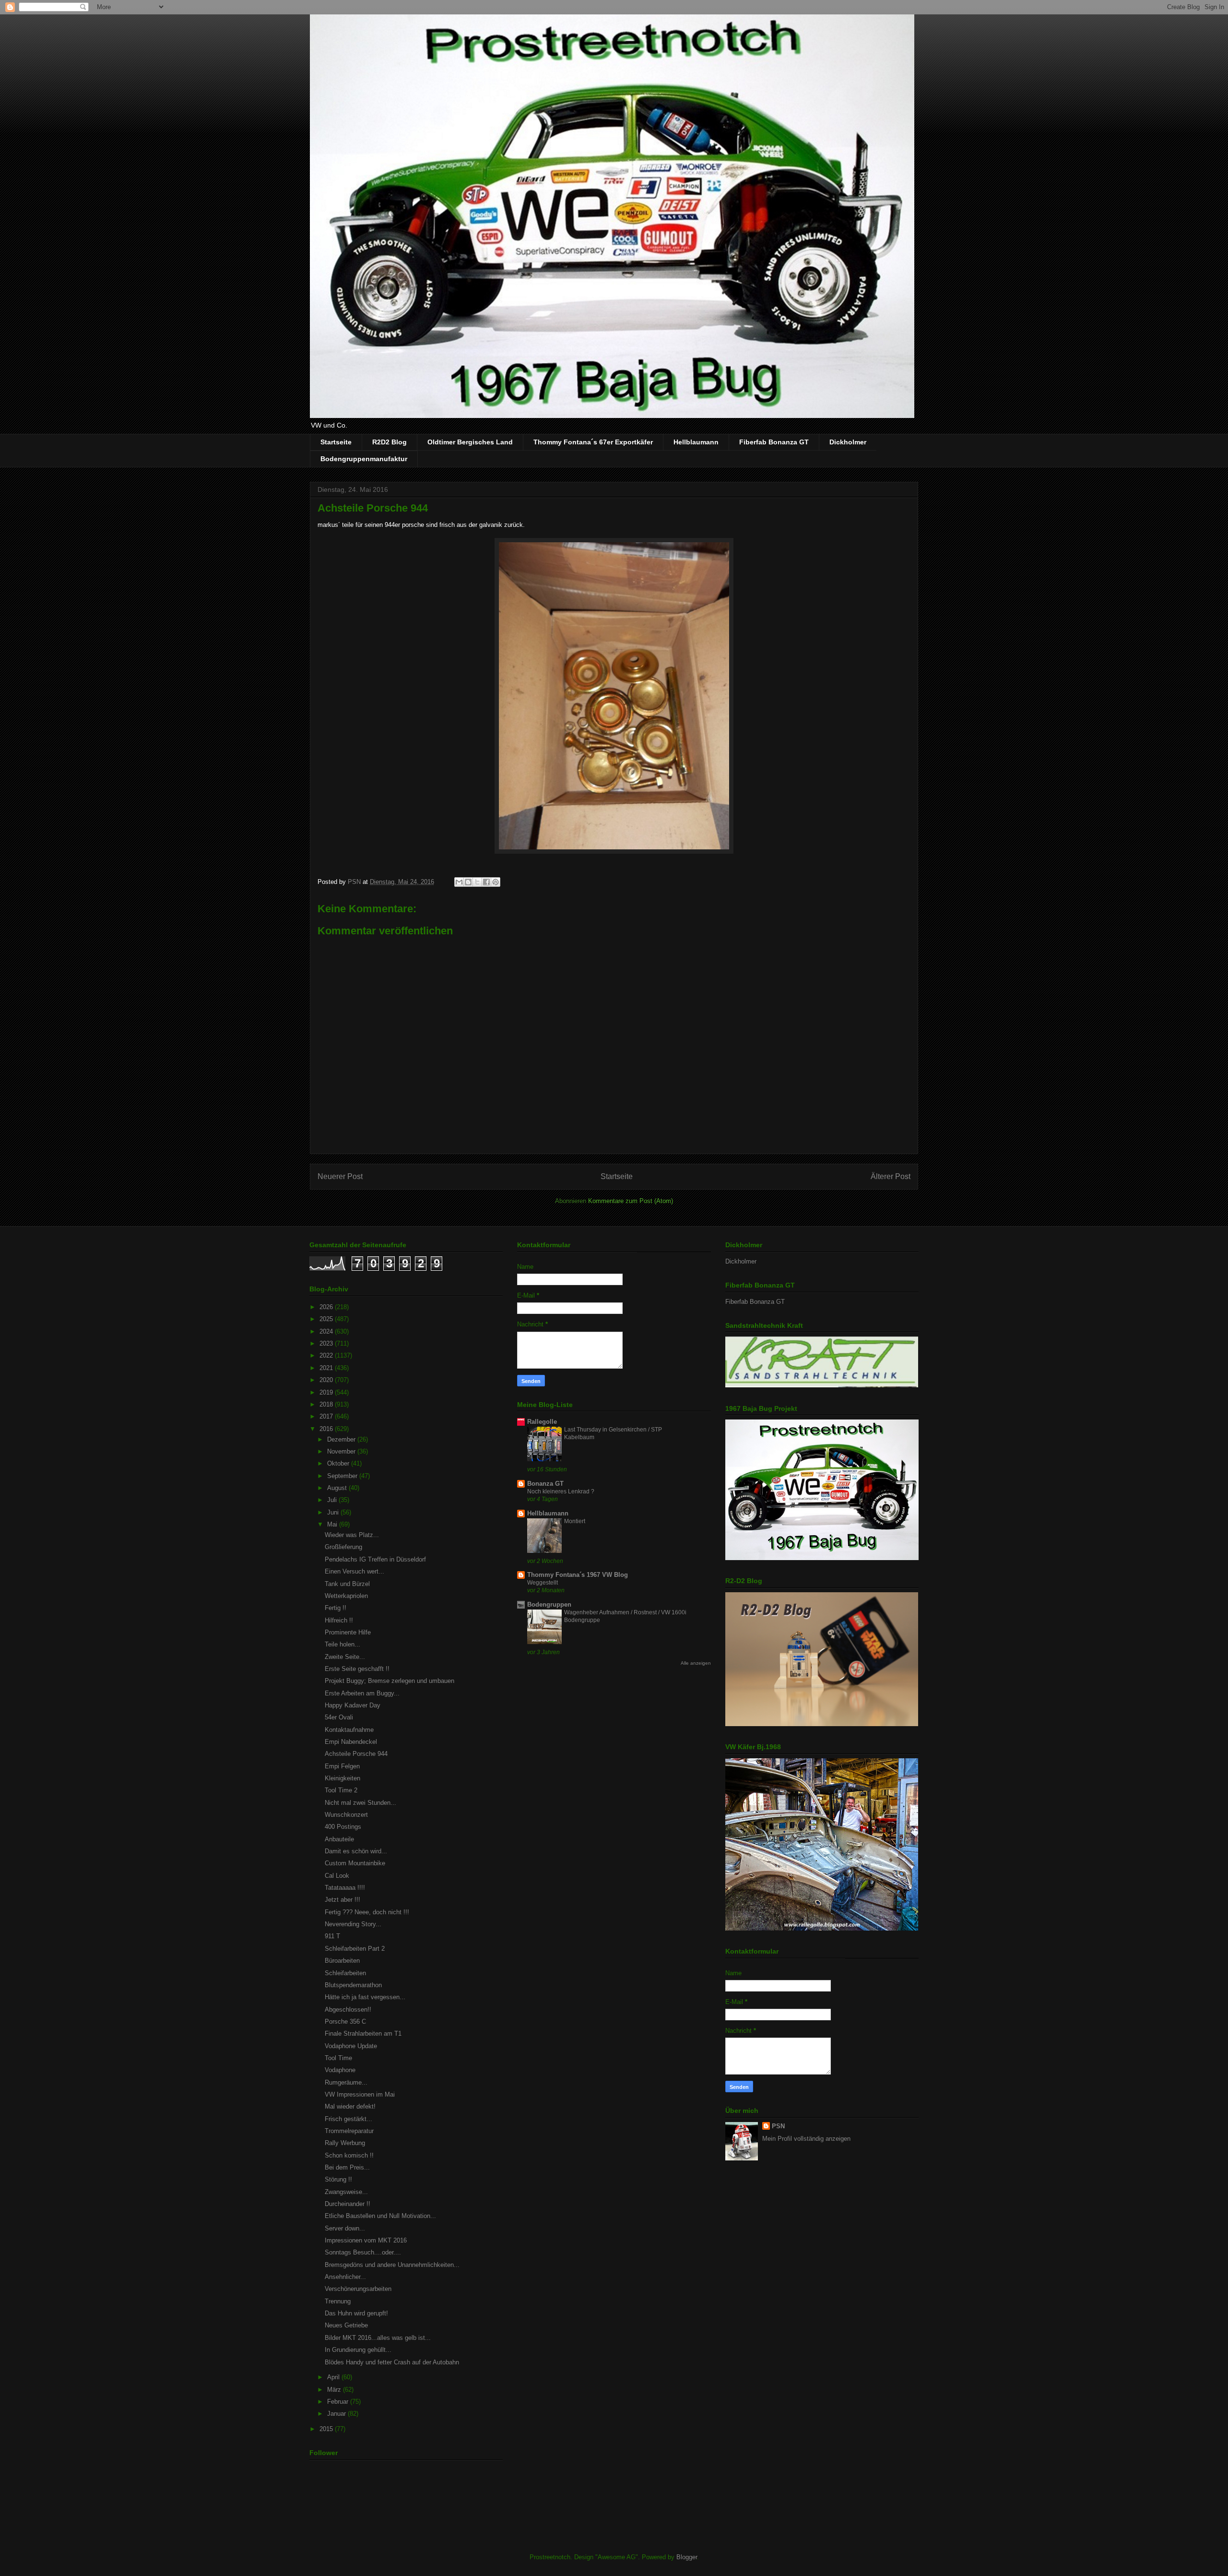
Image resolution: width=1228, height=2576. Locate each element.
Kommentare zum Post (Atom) (631, 1201)
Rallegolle (542, 1422)
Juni (334, 1512)
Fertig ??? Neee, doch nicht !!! (367, 1912)
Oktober (339, 1463)
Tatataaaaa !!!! (345, 1888)
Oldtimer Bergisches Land (470, 442)
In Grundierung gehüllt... (358, 2350)
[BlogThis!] (468, 882)
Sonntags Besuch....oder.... (363, 2252)
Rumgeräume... (346, 2082)
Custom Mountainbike (355, 1863)
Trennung (338, 2301)
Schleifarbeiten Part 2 (355, 1949)
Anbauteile (339, 1839)
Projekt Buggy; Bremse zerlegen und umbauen (390, 1681)
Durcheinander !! (348, 2204)
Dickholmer (848, 442)
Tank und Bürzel (347, 1584)
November (342, 1451)
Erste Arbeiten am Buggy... (362, 1693)
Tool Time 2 (341, 1790)
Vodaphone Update (351, 2046)
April (334, 2377)
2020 (327, 1380)
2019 (327, 1392)
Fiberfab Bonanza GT (774, 442)
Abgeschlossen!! (348, 2010)
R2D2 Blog (390, 442)
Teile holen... (342, 1644)
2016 (327, 1429)
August (338, 1488)
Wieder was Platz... (352, 1535)
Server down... (345, 2228)
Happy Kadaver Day (353, 1705)
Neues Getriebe (346, 2325)
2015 (327, 2429)
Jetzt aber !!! (342, 1900)
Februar (339, 2402)
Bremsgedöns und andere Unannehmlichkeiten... (392, 2265)
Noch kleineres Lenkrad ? (561, 1491)
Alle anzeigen (696, 1663)
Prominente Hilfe (348, 1632)
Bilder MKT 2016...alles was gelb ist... (378, 2338)
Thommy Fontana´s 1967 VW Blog (578, 1575)
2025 (327, 1319)
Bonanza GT (545, 1484)
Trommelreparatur (349, 2131)
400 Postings (343, 1827)
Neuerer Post (340, 1176)
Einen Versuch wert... (354, 1571)
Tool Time (338, 2058)
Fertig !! (336, 1608)
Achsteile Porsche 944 (356, 1754)
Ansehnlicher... (345, 2277)
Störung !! (338, 2179)
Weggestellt (543, 1583)
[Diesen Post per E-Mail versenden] (459, 882)
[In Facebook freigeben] (486, 882)
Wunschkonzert (346, 1815)
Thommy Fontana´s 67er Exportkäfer (593, 442)
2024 (327, 1331)
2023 (327, 1343)
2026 (327, 1307)
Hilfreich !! (339, 1620)
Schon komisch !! (349, 2155)
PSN (778, 2126)
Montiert (575, 1521)
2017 (327, 1416)
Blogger (687, 2557)
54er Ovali (339, 1717)
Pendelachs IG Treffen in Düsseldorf (375, 1559)
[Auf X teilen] (477, 882)
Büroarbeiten (342, 1961)
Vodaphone (340, 2070)
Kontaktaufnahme (349, 1730)
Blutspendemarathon (353, 1985)
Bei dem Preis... (347, 2167)
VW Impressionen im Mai (360, 2094)
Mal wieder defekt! (350, 2106)
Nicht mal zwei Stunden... (360, 1803)
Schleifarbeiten (345, 1973)
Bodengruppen (549, 1604)
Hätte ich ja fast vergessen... (365, 1997)
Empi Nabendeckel (351, 1742)
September (343, 1476)
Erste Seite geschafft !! (357, 1669)
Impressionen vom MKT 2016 (366, 2240)
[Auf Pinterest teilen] (496, 882)
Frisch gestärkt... (348, 2119)
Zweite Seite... (345, 1657)
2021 (327, 1368)
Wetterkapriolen (346, 1596)
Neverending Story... (353, 1924)
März (335, 2390)
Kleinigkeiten (342, 1778)
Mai (333, 1524)
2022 (327, 1355)
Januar (337, 2414)
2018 (327, 1404)
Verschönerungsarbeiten (358, 2289)
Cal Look (337, 1876)
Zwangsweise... (346, 2192)
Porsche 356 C (345, 2021)
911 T (332, 1936)
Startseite (336, 442)
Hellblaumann (696, 442)
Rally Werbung (345, 2143)
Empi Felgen (342, 1766)
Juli (333, 1500)
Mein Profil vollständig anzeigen (806, 2139)
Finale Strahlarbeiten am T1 (363, 2033)
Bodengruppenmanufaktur (364, 459)
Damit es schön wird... (356, 1851)
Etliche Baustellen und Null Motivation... (380, 2216)
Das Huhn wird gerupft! (356, 2313)
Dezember (342, 1439)
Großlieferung (343, 1547)
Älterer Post (891, 1176)
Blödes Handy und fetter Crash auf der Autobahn (392, 2362)
